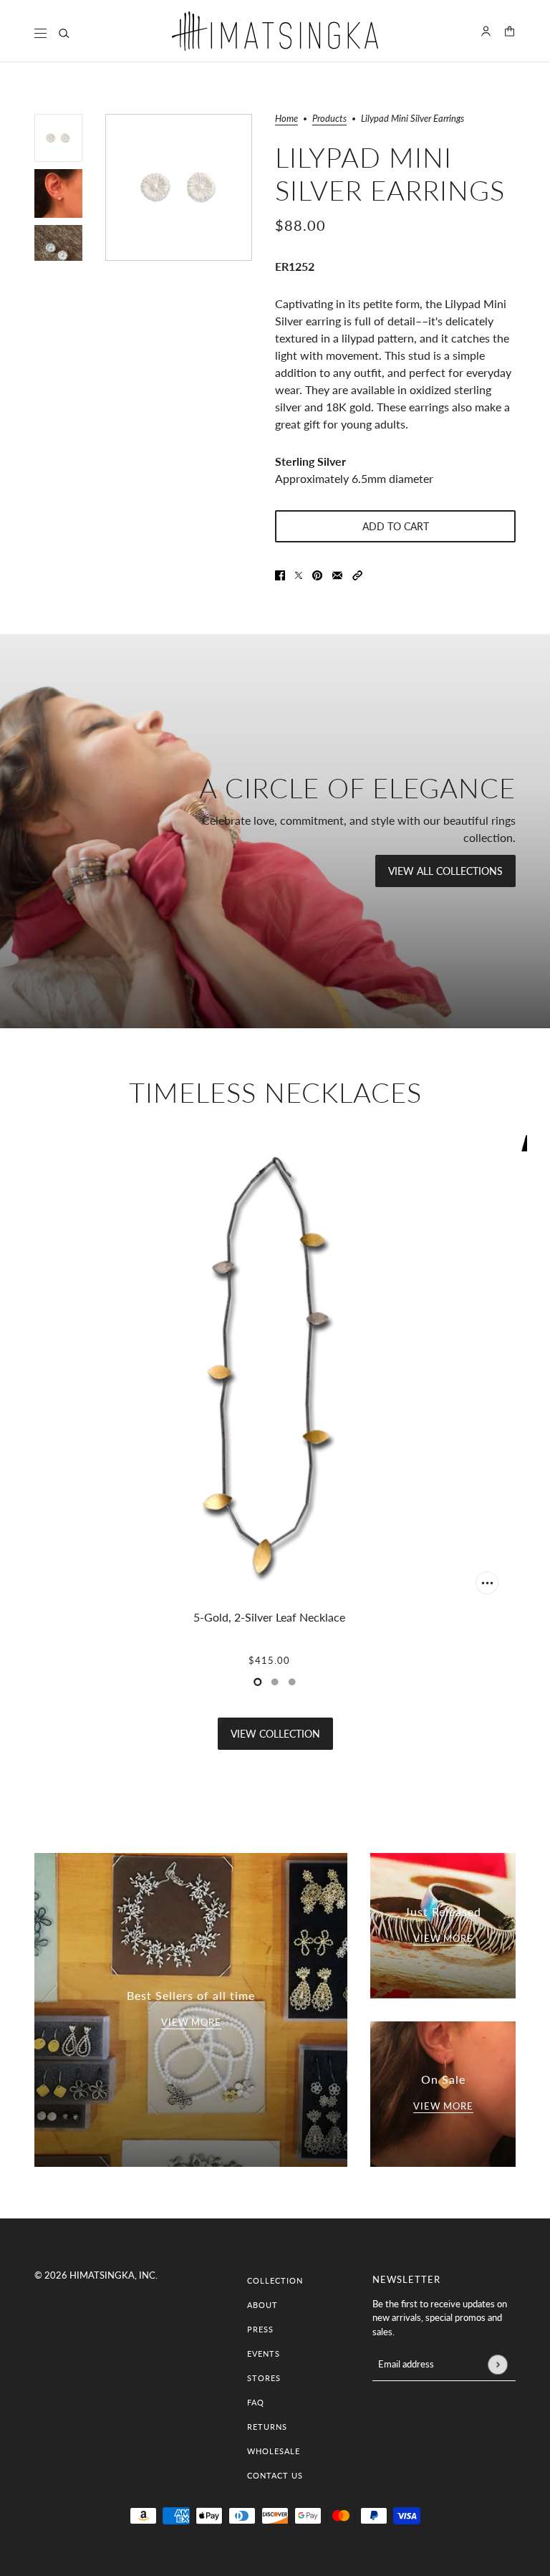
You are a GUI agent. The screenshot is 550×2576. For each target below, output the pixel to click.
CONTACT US (275, 2475)
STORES (264, 2378)
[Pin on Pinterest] (317, 574)
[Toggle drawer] (40, 33)
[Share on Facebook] (280, 574)
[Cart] (510, 31)
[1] (275, 1682)
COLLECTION (275, 2280)
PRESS (260, 2329)
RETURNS (267, 2427)
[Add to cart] (487, 1583)
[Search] (64, 33)
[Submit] (497, 2364)
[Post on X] (299, 574)
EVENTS (264, 2354)
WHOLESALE (274, 2451)
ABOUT (262, 2305)
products (329, 119)
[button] (357, 574)
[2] (292, 1682)
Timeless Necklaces (275, 1092)
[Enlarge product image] (179, 187)
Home (286, 119)
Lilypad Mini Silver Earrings (390, 173)
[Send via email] (337, 574)
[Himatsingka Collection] (275, 31)
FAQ (256, 2402)
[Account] (486, 31)
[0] (258, 1682)
